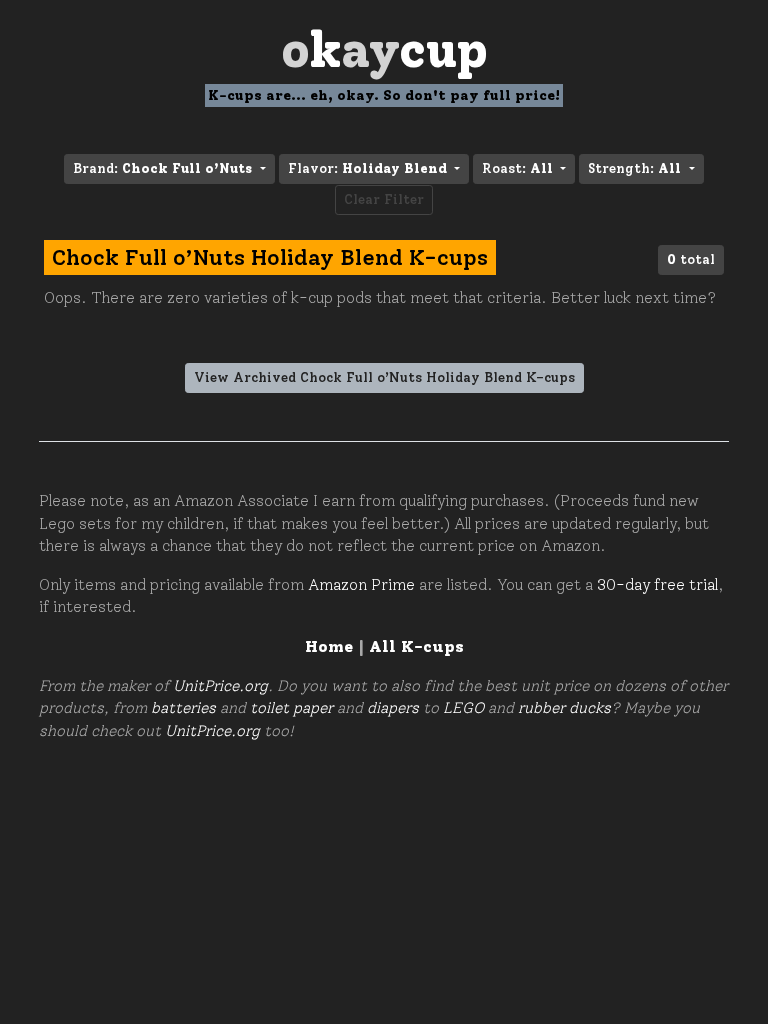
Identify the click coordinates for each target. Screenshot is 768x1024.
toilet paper (291, 708)
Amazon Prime (361, 585)
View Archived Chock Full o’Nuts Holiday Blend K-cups (384, 377)
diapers (393, 708)
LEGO (463, 708)
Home (329, 646)
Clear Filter (384, 199)
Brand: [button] (162, 168)
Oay (384, 49)
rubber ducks (564, 708)
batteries (183, 708)
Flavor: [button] (367, 168)
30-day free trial (657, 585)
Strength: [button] (634, 168)
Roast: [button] (517, 168)
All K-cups (416, 646)
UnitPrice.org (220, 686)
